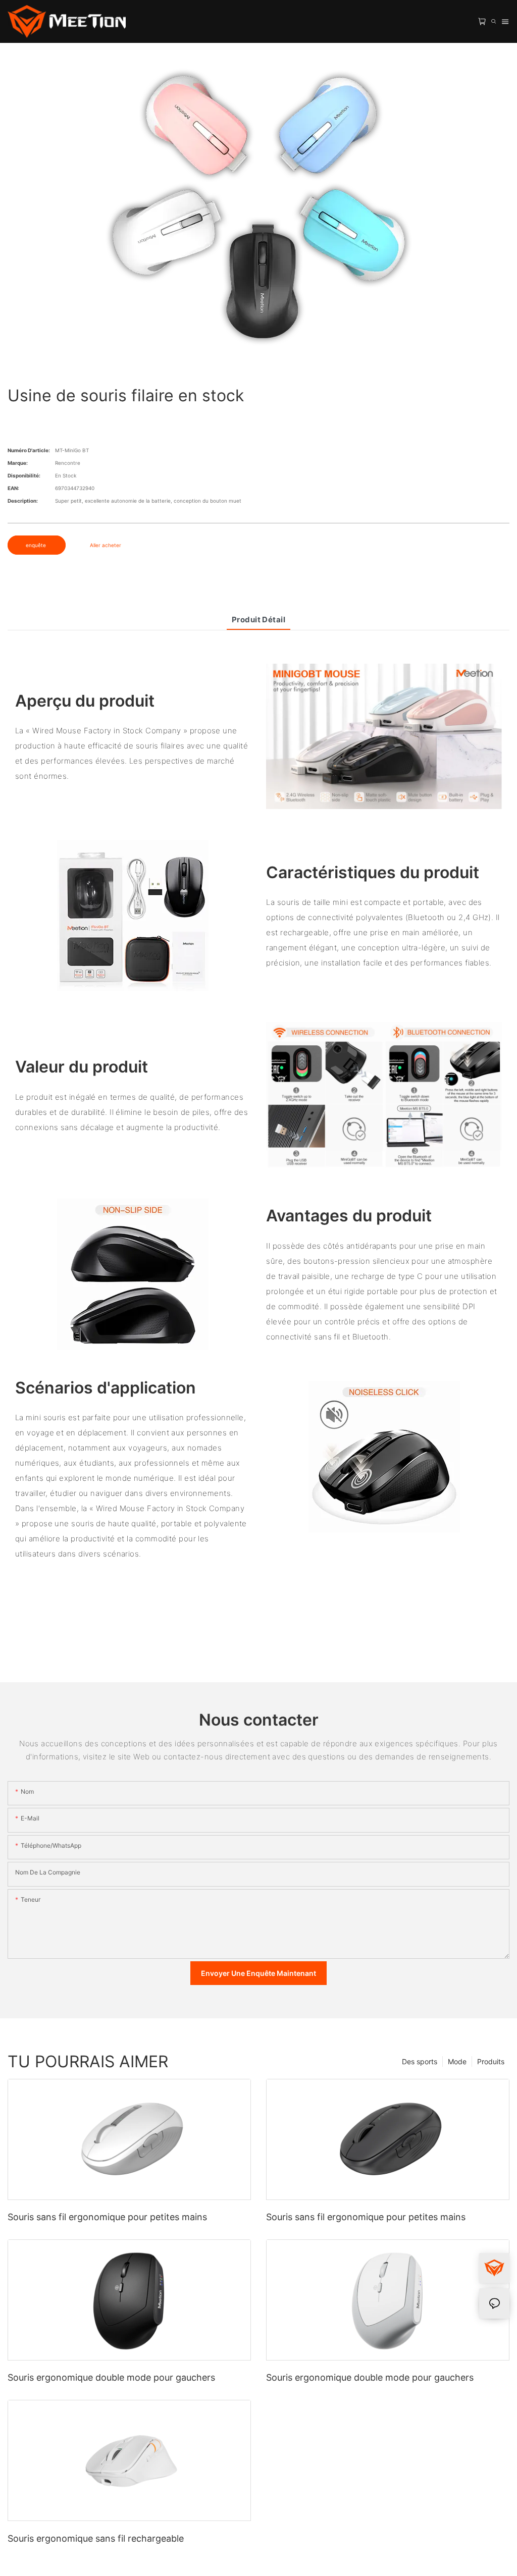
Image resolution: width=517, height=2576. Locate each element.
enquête (37, 545)
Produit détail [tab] (258, 620)
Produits (491, 2061)
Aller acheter (106, 545)
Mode (457, 2061)
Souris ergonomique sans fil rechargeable (96, 2538)
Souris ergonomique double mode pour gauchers (111, 2377)
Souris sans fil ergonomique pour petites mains (107, 2217)
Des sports (420, 2061)
